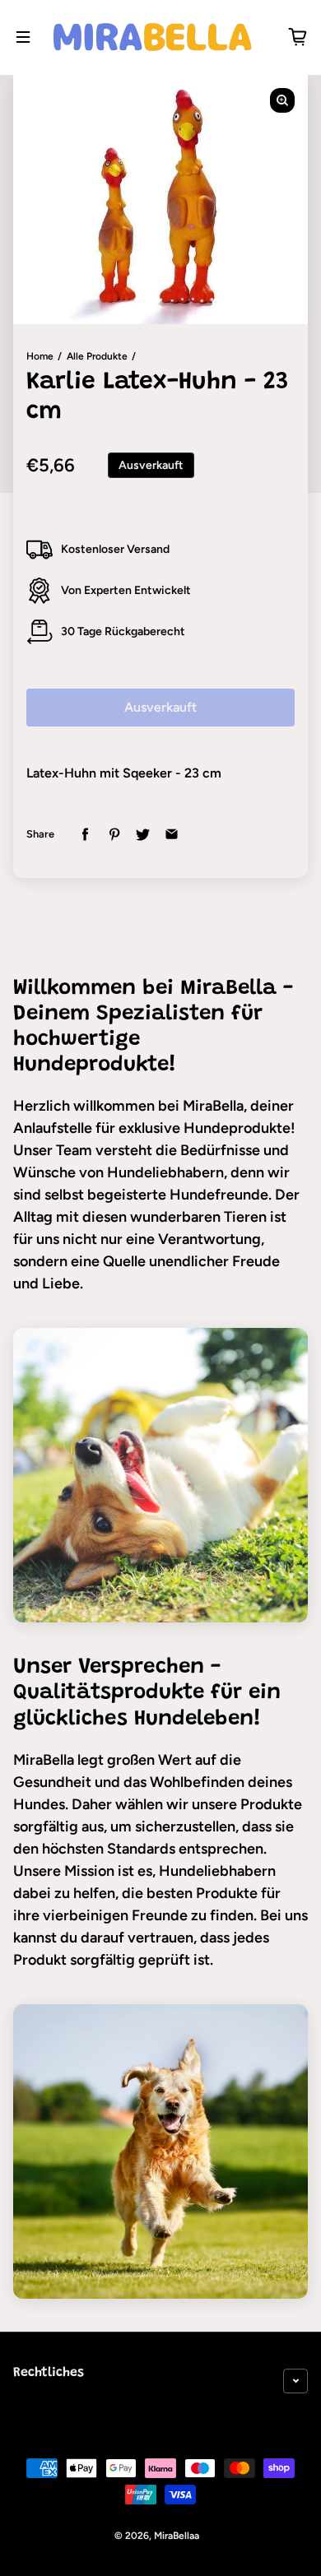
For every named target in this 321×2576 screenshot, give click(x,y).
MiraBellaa (177, 2536)
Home (40, 356)
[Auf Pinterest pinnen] (114, 835)
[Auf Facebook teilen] (85, 835)
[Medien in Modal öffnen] (282, 100)
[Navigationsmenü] (23, 37)
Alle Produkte (97, 356)
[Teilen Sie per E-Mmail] (172, 835)
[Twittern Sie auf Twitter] (143, 835)
